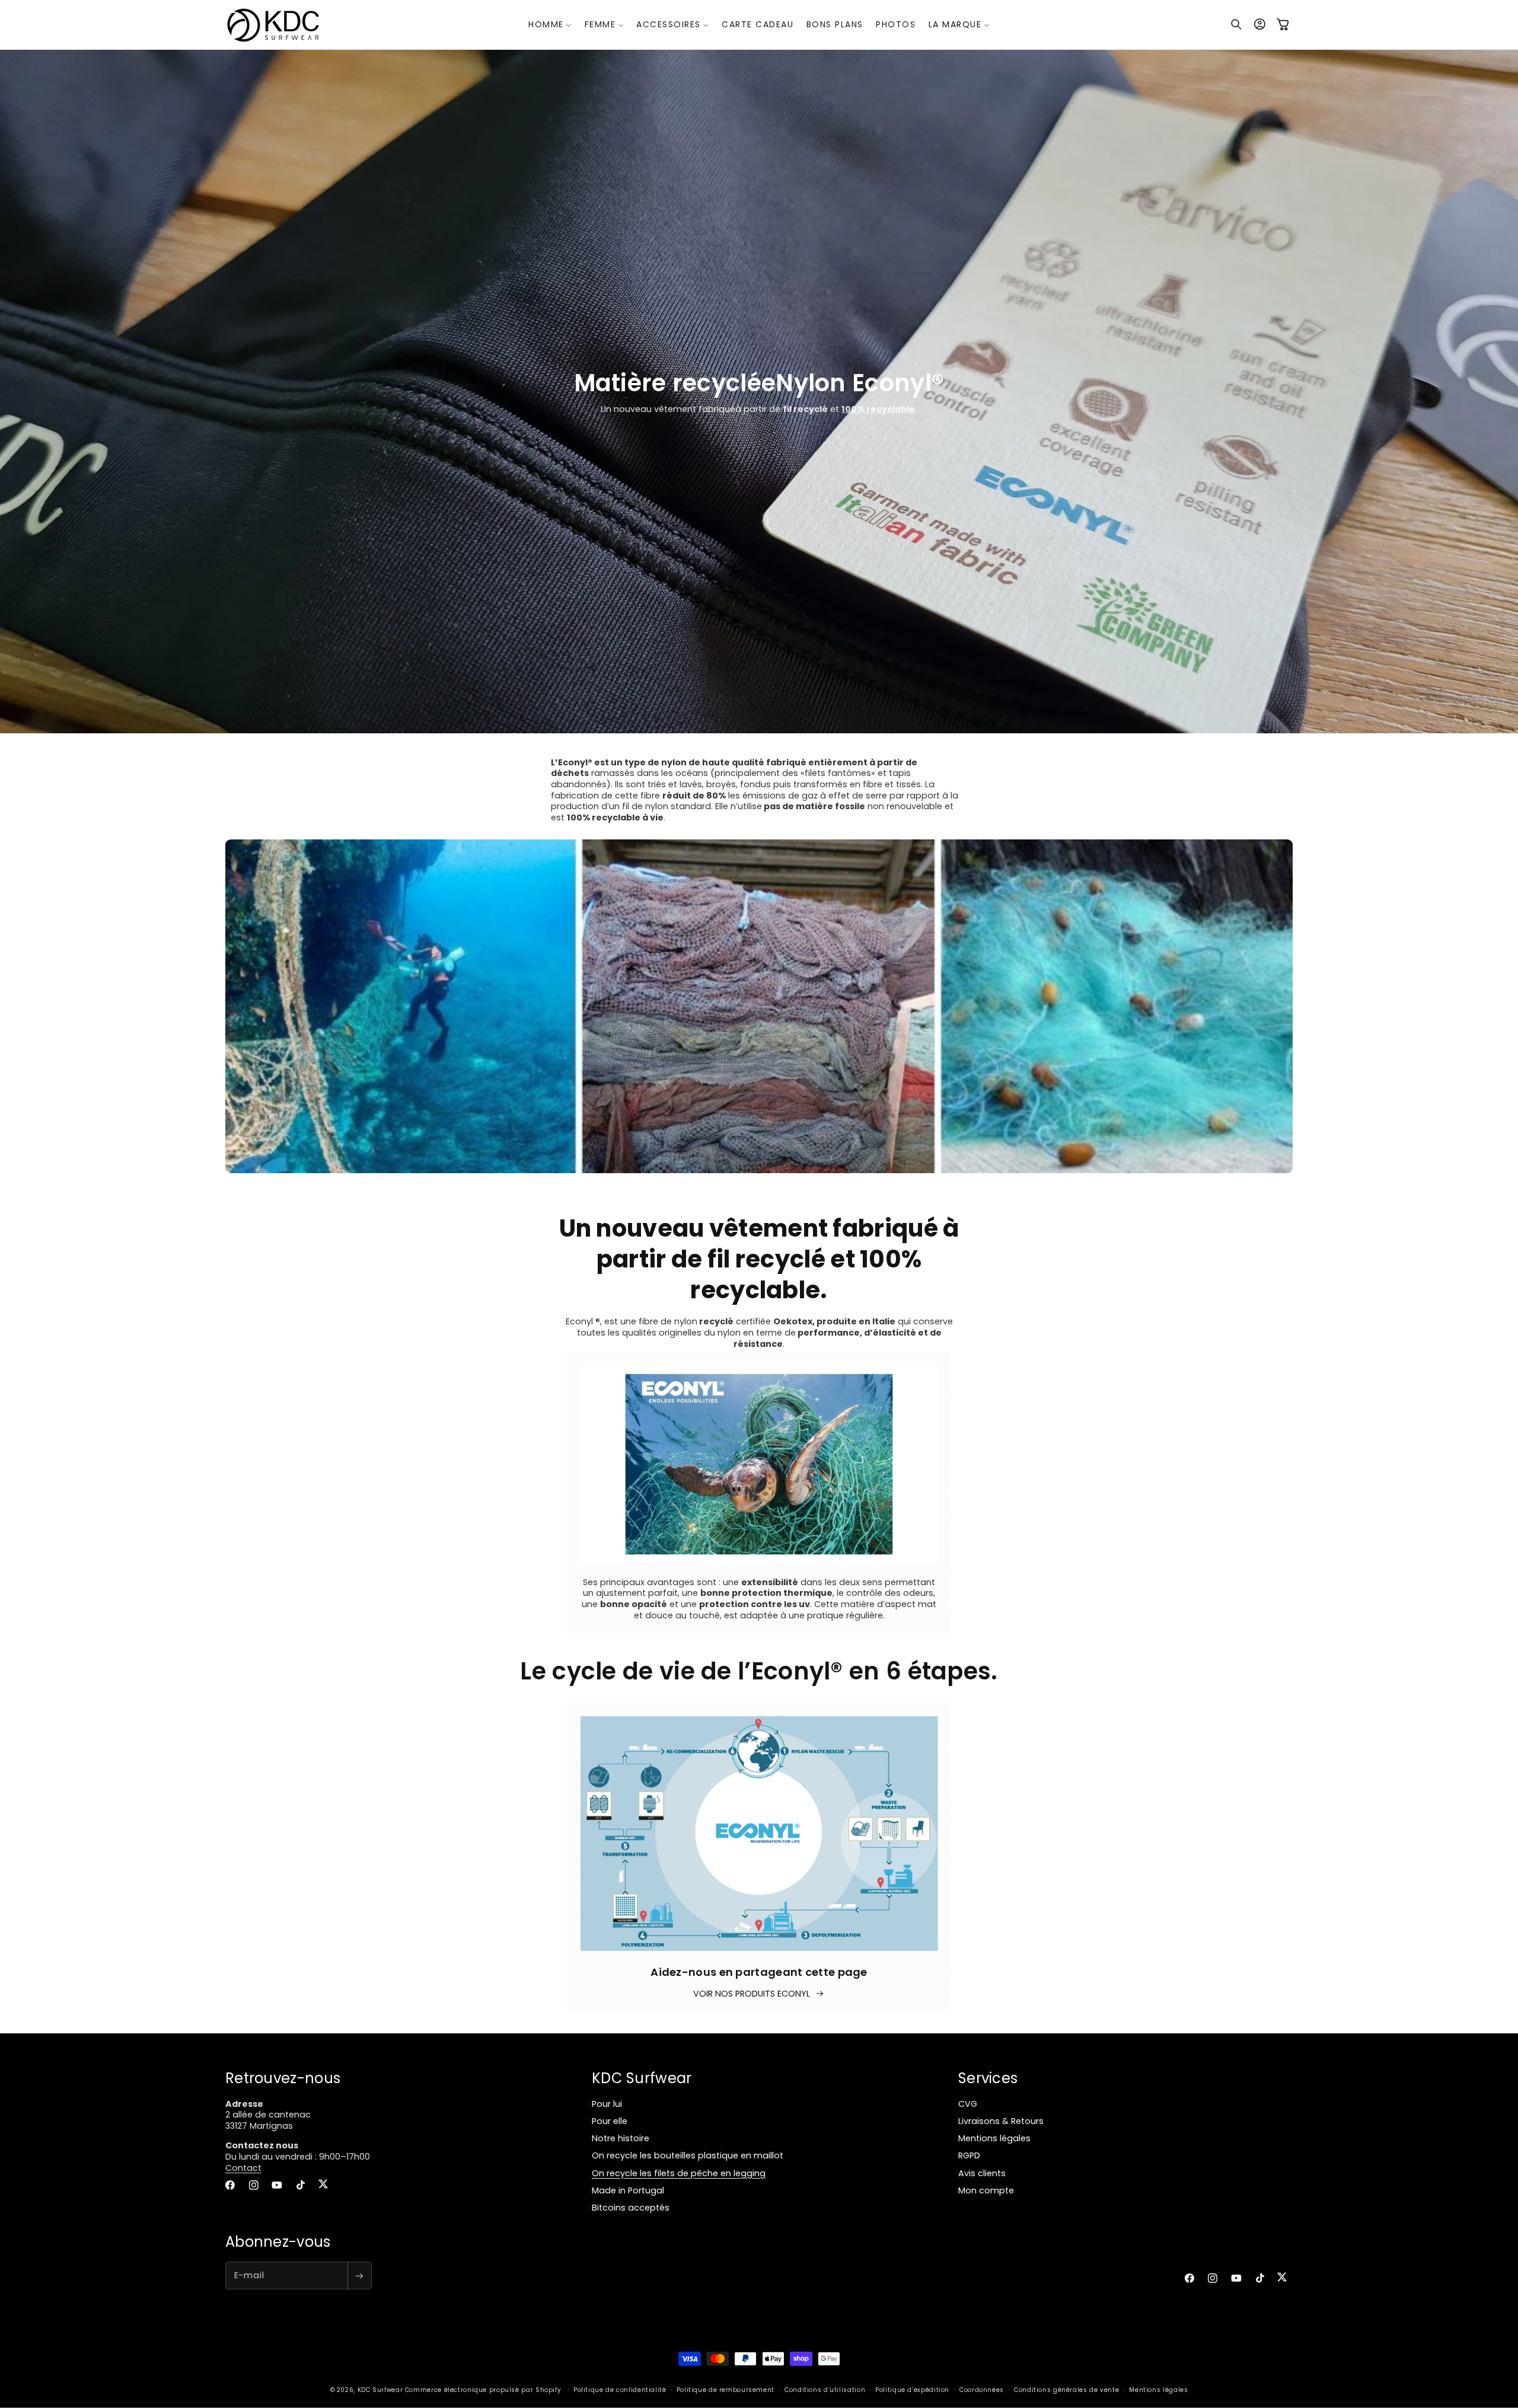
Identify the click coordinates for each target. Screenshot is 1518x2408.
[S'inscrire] (359, 2276)
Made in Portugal (628, 2190)
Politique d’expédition (912, 2391)
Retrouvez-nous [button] (283, 2078)
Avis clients (982, 2173)
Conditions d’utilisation (825, 2391)
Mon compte (986, 2190)
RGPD (969, 2156)
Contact (243, 2168)
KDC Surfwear (380, 2391)
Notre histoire (621, 2139)
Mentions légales (994, 2139)
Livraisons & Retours (1001, 2122)
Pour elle (610, 2122)
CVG (968, 2104)
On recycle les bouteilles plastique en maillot (688, 2156)
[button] (550, 24)
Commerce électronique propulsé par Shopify (483, 2391)
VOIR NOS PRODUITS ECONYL (752, 1993)
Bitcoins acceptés (631, 2208)
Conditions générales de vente (1066, 2391)
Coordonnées (982, 2391)
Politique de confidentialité (620, 2391)
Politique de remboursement (725, 2391)
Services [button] (988, 2078)
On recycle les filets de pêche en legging (679, 2173)
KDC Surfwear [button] (642, 2078)
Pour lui (607, 2104)
